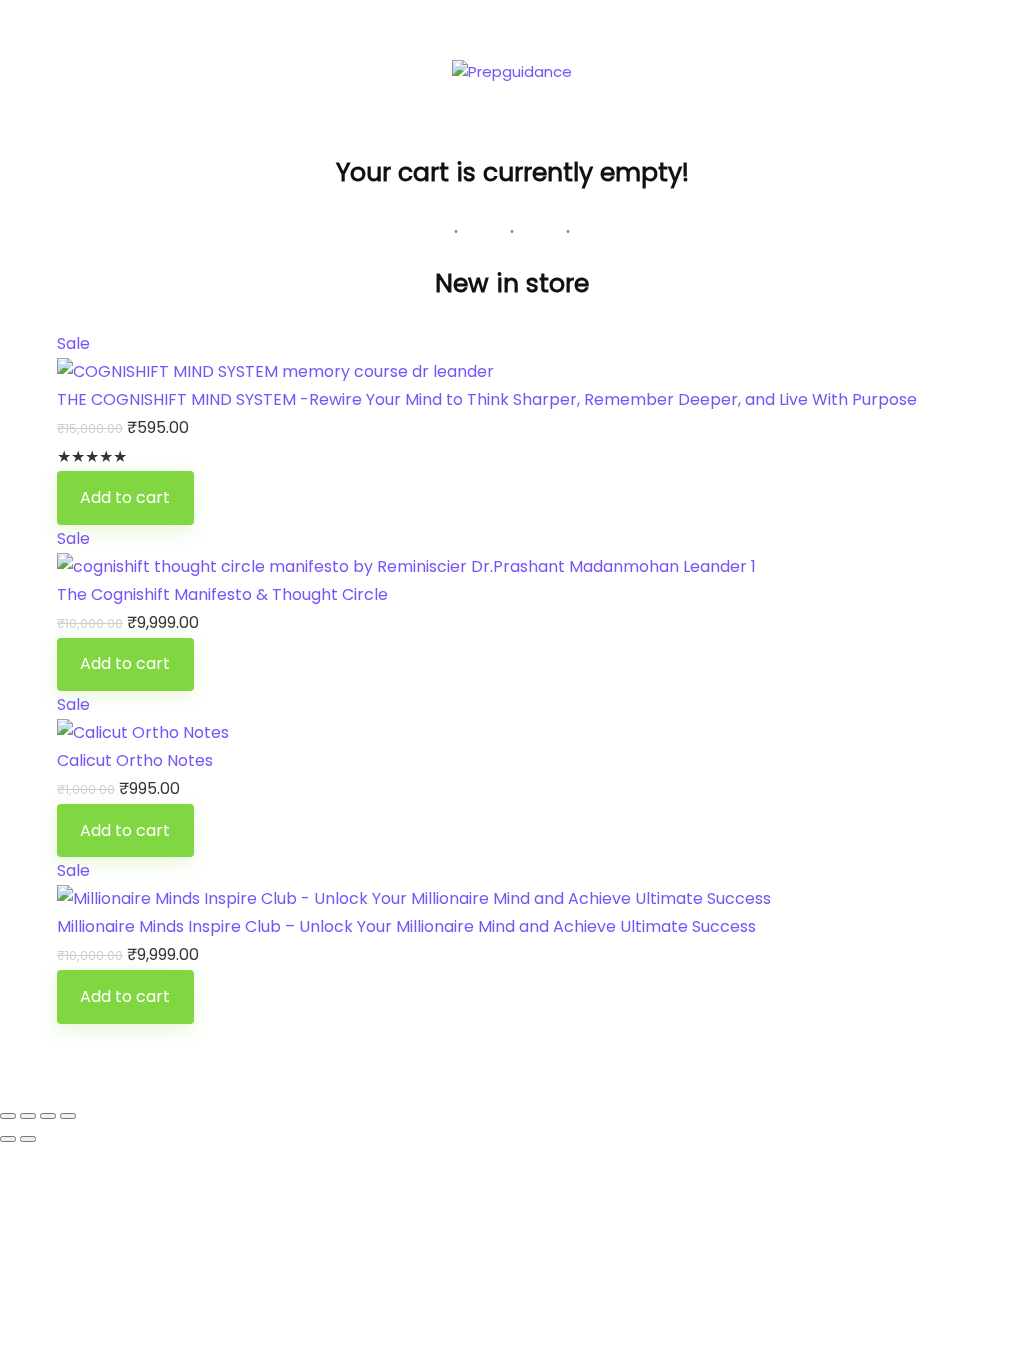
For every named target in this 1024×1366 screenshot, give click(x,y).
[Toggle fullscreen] (28, 1116)
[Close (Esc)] (68, 1116)
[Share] (48, 1116)
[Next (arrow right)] (28, 1139)
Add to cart (125, 497)
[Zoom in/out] (8, 1116)
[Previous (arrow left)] (8, 1139)
